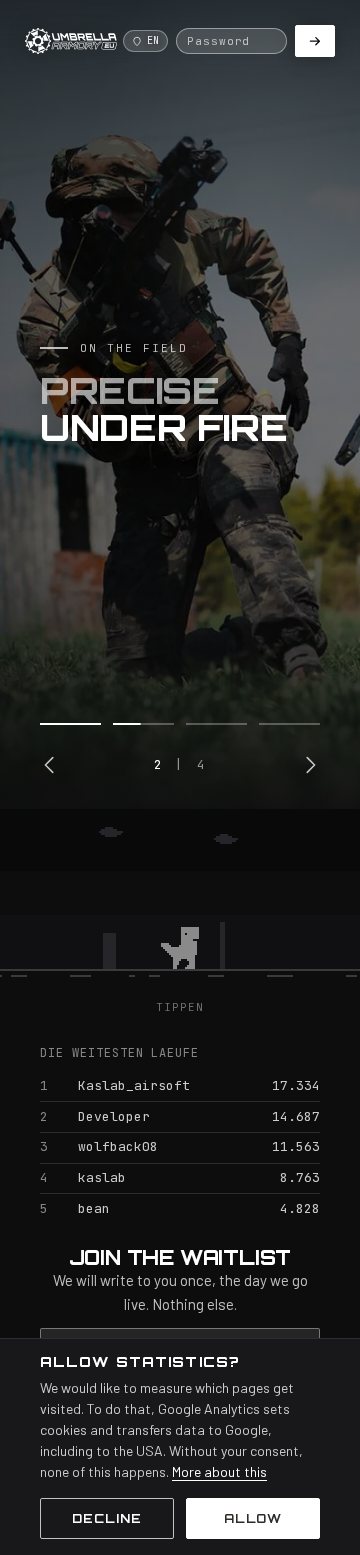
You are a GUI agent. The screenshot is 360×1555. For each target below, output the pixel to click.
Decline (107, 1518)
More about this (219, 1471)
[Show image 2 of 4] (143, 724)
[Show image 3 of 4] (216, 724)
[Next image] (310, 765)
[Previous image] (50, 765)
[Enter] (315, 41)
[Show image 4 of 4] (289, 724)
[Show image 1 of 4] (70, 724)
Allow (253, 1518)
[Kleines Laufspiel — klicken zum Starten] (180, 904)
